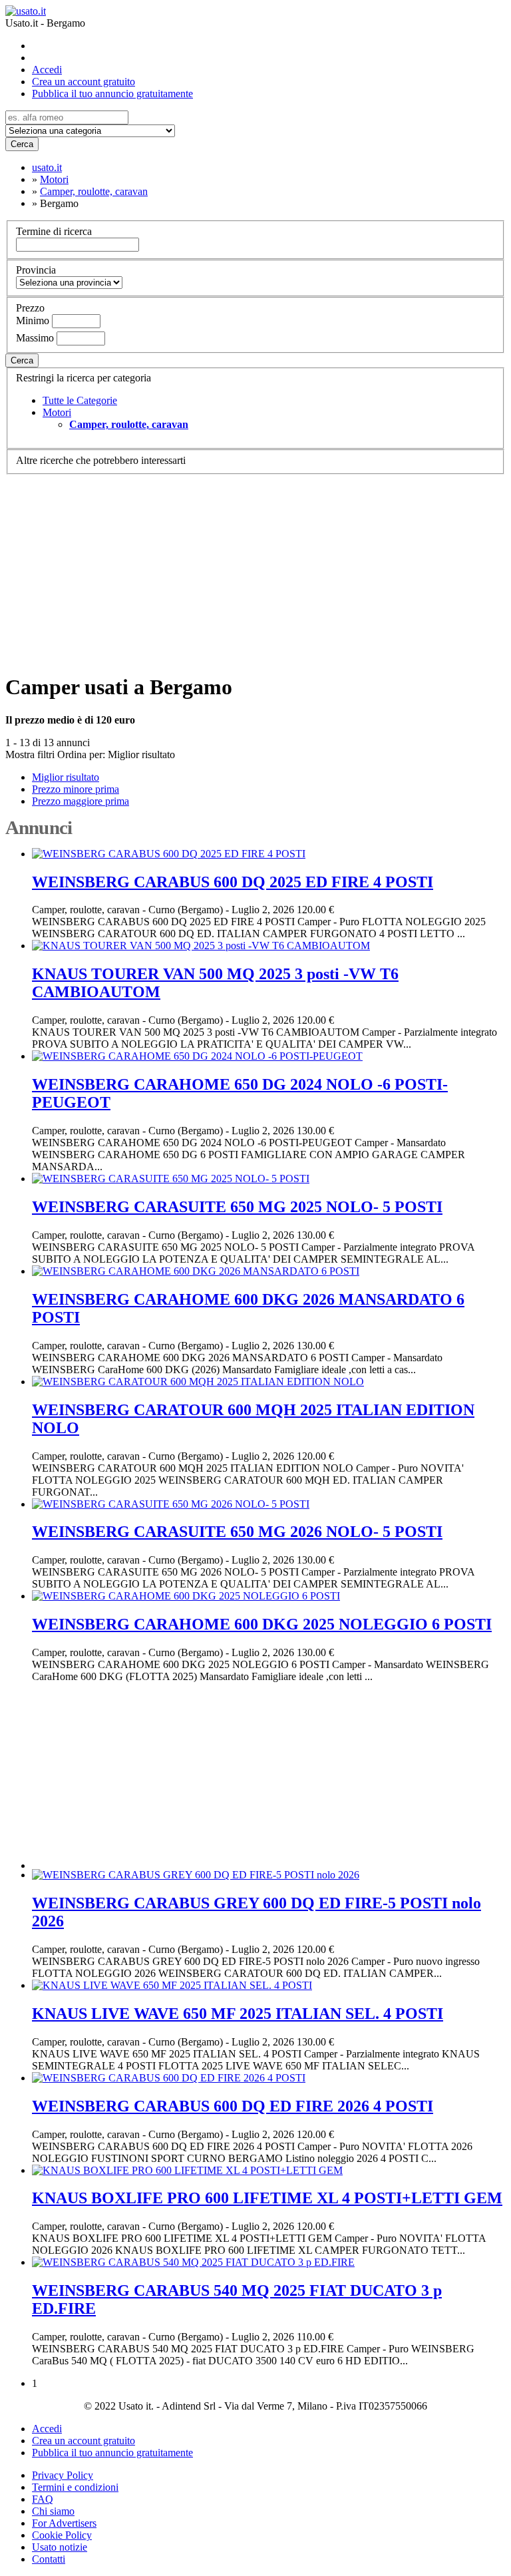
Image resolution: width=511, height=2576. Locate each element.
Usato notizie (60, 2547)
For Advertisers (64, 2523)
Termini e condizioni (75, 2487)
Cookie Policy (62, 2535)
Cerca (22, 144)
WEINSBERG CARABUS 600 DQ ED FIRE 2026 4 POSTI (233, 2106)
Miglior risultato (141, 754)
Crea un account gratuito (84, 82)
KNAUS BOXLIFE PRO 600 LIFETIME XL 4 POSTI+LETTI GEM (267, 2198)
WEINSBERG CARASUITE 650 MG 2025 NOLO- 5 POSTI (237, 1207)
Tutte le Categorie (80, 400)
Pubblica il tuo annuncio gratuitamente (112, 94)
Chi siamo (53, 2511)
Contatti (49, 2559)
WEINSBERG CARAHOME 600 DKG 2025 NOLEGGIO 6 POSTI (262, 1624)
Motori (57, 412)
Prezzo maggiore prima (81, 801)
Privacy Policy (63, 2475)
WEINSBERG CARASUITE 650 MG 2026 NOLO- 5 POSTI (237, 1532)
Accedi (47, 70)
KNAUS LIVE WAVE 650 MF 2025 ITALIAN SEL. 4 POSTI (238, 2014)
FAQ (43, 2499)
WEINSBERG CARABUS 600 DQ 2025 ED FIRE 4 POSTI (233, 882)
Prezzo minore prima (76, 789)
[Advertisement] (255, 568)
